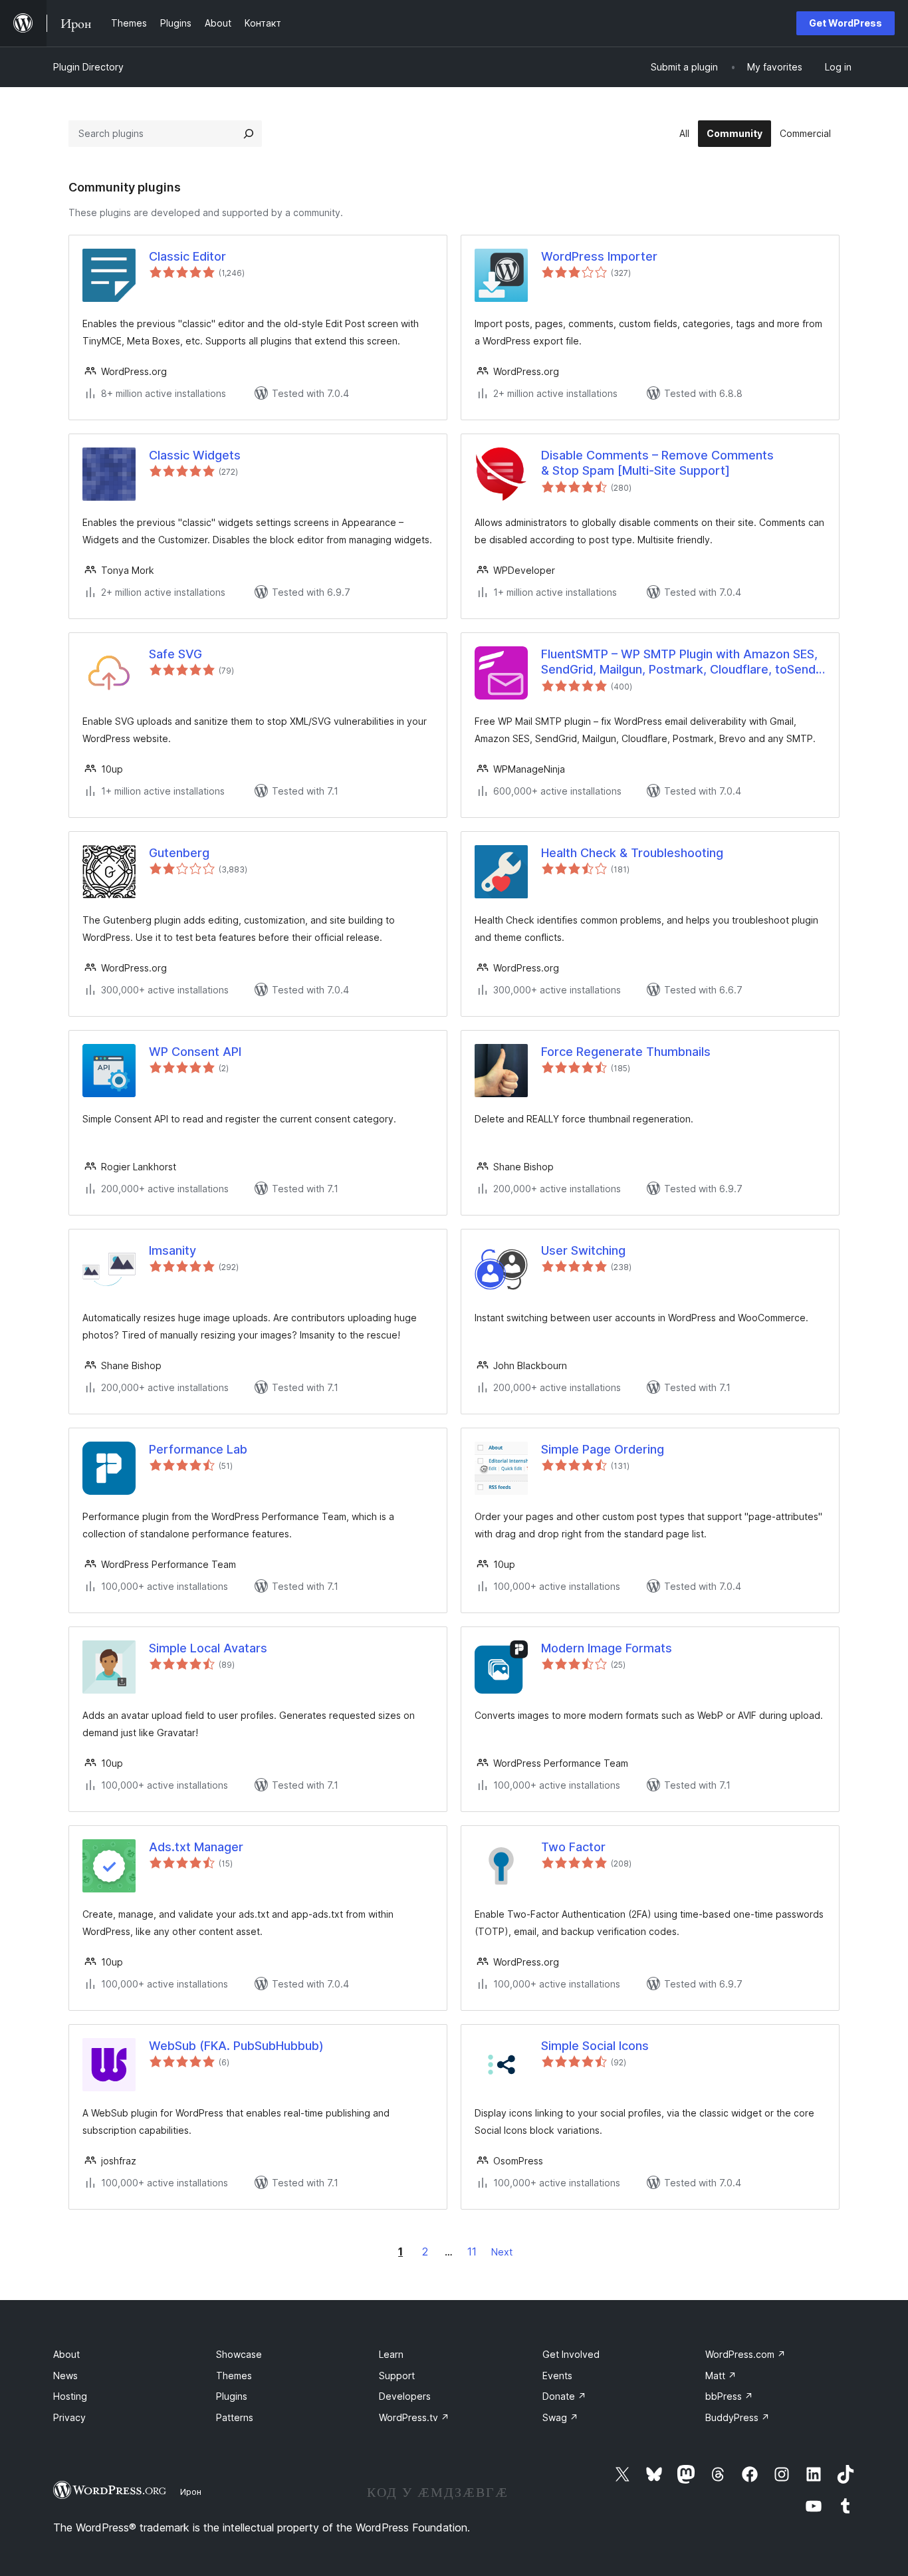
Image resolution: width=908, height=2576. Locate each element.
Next (502, 2252)
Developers (405, 2396)
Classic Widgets (195, 455)
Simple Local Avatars (208, 1648)
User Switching (583, 1250)
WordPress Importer (599, 256)
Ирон (191, 2492)
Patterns (235, 2417)
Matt (721, 2376)
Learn (391, 2354)
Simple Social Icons (595, 2046)
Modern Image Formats (607, 1648)
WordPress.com (745, 2354)
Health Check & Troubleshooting (632, 853)
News (65, 2376)
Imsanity (172, 1250)
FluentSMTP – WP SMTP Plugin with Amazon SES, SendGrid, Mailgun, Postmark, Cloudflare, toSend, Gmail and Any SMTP (680, 662)
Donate (564, 2396)
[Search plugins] (249, 134)
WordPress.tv (414, 2417)
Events (557, 2376)
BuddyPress (738, 2417)
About (66, 2354)
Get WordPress (846, 23)
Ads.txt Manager (196, 1847)
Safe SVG (175, 654)
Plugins (232, 2396)
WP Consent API (195, 1052)
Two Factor (573, 1847)
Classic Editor (187, 256)
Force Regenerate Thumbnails (626, 1052)
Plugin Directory (88, 67)
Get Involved (571, 2354)
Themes (234, 2376)
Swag (560, 2417)
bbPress (729, 2396)
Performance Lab (198, 1449)
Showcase (239, 2354)
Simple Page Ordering (603, 1449)
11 (472, 2252)
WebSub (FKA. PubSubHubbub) (236, 2046)
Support (397, 2376)
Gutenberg (179, 853)
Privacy (69, 2417)
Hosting (70, 2396)
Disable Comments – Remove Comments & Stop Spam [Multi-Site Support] (657, 463)
